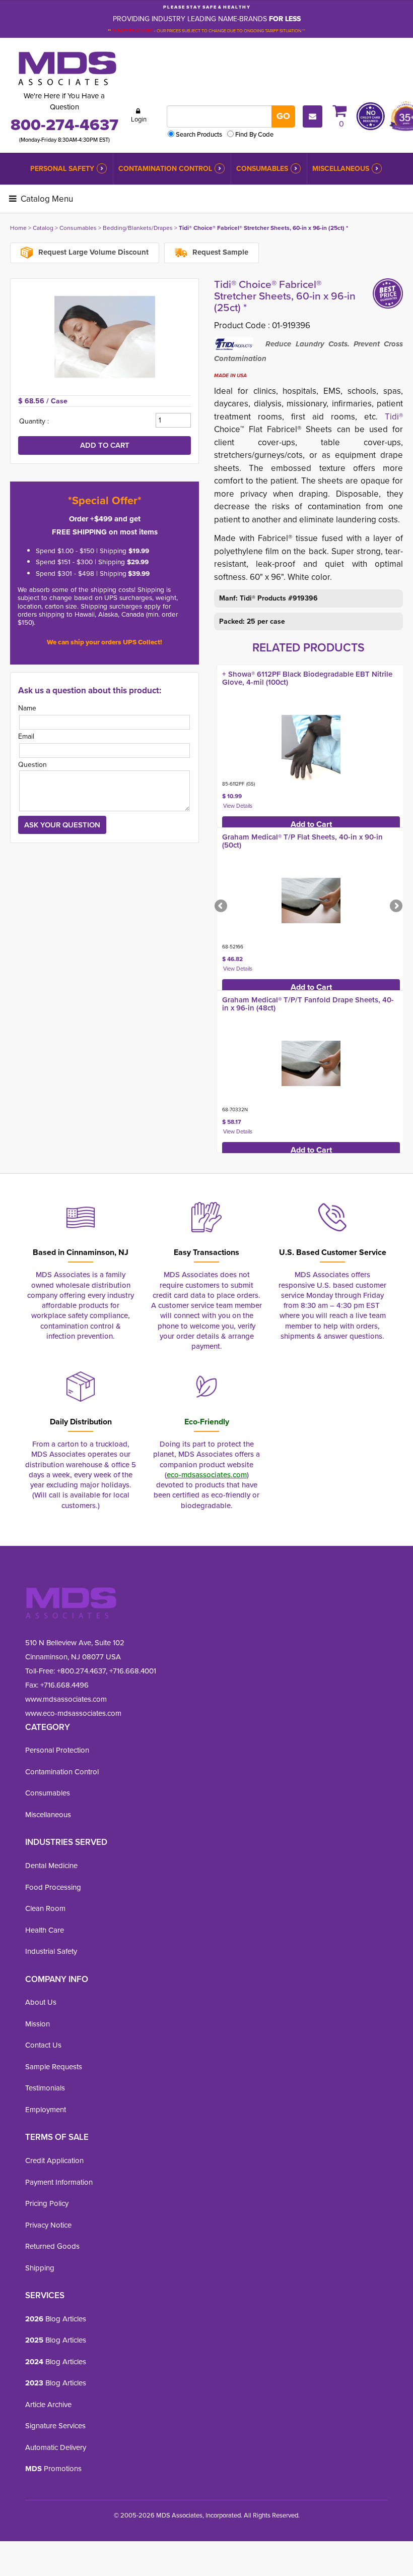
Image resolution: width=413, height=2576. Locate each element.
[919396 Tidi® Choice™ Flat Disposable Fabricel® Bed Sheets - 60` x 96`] (105, 337)
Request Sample (219, 252)
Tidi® (394, 417)
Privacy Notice (48, 2225)
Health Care (45, 1930)
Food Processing (53, 1887)
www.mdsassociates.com (66, 1699)
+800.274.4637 (80, 1671)
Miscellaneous (341, 169)
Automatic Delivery (56, 2447)
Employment (46, 2110)
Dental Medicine (51, 1866)
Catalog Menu (46, 199)
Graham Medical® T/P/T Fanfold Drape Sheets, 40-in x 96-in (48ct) (308, 1004)
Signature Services (55, 2426)
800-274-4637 (64, 125)
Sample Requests (54, 2067)
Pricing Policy (47, 2203)
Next (395, 907)
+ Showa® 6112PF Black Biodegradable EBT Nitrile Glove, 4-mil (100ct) (307, 678)
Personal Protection (57, 1750)
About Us (41, 2002)
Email (26, 736)
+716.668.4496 (64, 1685)
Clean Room (45, 1908)
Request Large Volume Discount (92, 252)
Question (32, 765)
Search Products (199, 134)
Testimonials (45, 2088)
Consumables (262, 169)
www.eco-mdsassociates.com (73, 1713)
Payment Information (59, 2182)
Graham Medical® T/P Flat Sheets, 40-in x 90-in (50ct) (302, 841)
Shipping (40, 2268)
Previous (222, 907)
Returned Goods (52, 2246)
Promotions (53, 2469)
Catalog (43, 228)
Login (139, 119)
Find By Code (254, 134)
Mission (38, 2024)
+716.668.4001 (133, 1671)
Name (27, 708)
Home (18, 228)
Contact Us (43, 2045)
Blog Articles (56, 2319)
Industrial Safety (51, 1951)
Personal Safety (62, 169)
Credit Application (54, 2161)
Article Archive (48, 2405)
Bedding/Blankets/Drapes (138, 228)
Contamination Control (165, 169)
